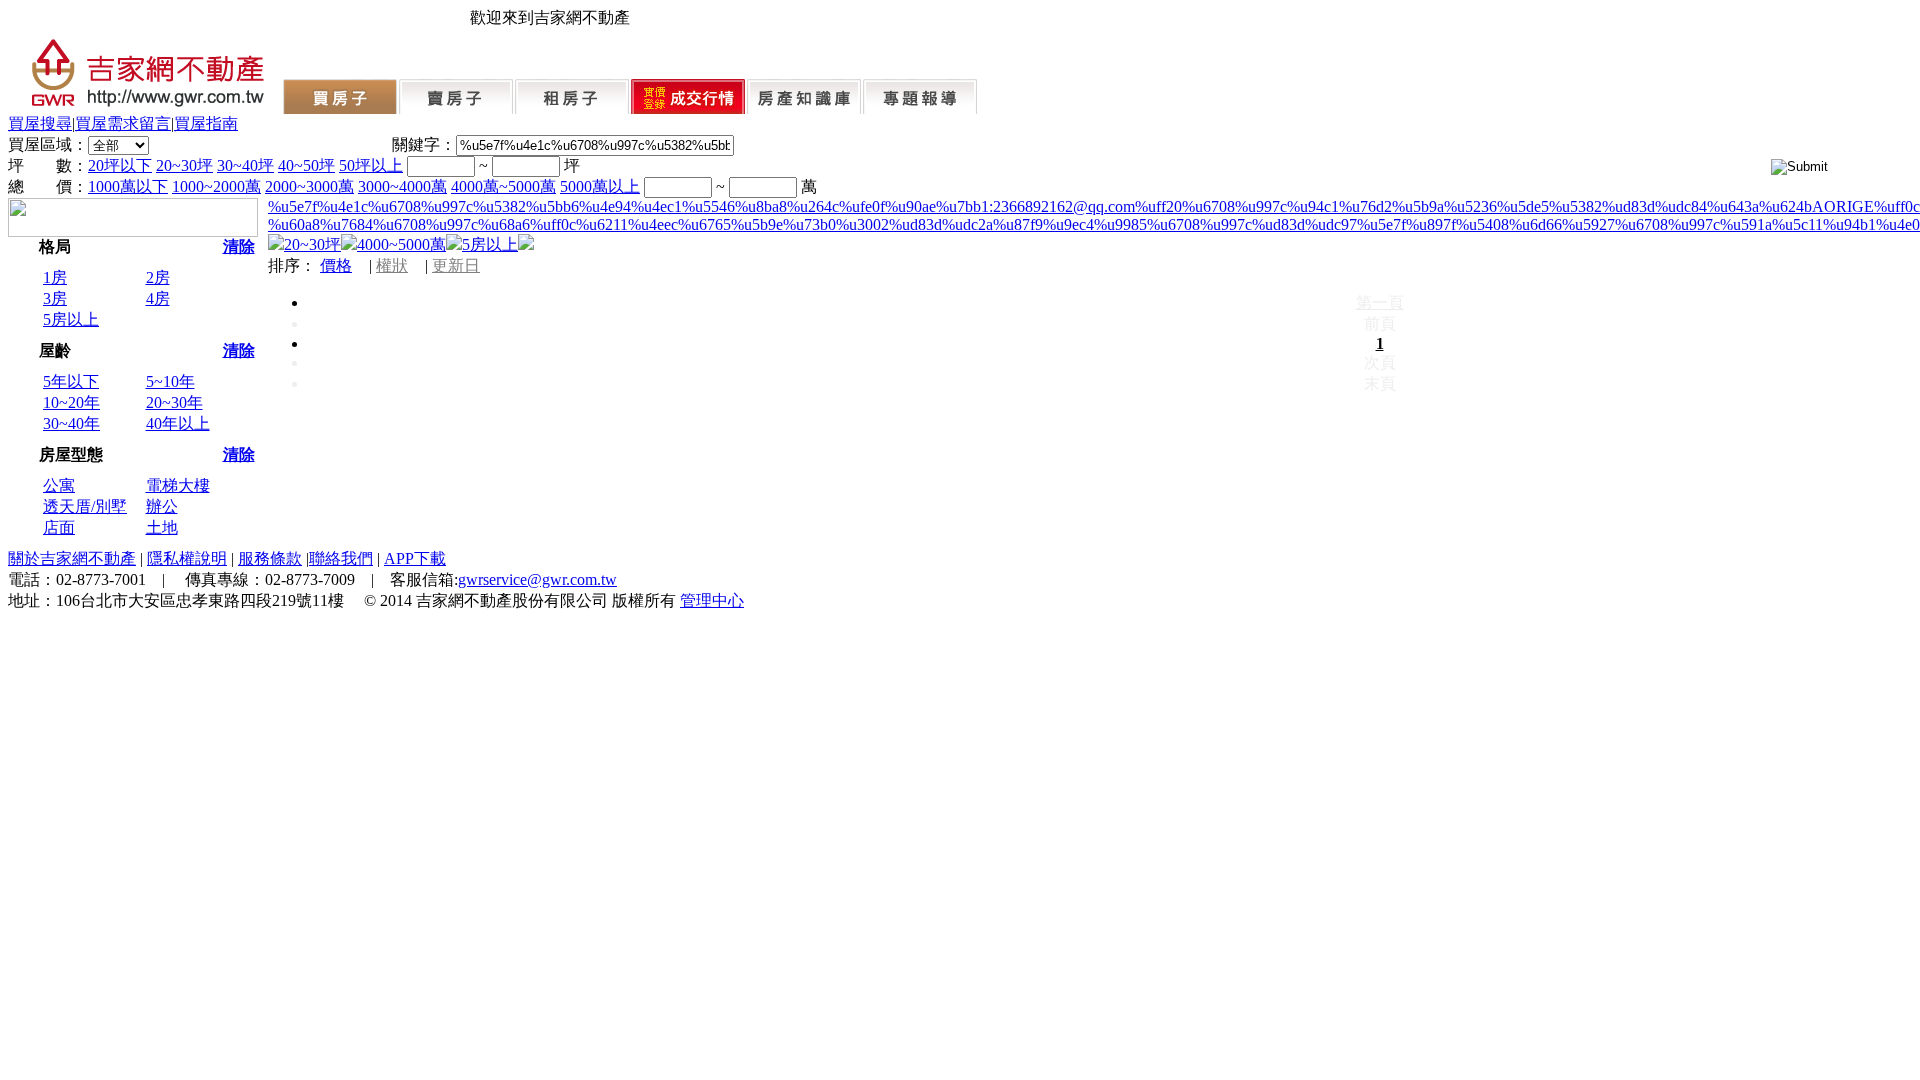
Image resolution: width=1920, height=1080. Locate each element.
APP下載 (415, 558)
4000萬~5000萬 (503, 186)
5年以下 (71, 381)
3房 (55, 298)
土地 (162, 527)
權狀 (392, 265)
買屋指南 (206, 123)
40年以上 (178, 423)
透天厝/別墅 (85, 506)
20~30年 (174, 402)
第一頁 (1380, 302)
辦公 (162, 506)
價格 (336, 265)
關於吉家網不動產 (72, 558)
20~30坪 (184, 165)
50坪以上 (371, 165)
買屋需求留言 (123, 123)
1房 (55, 277)
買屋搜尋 (40, 123)
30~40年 (71, 423)
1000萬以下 (128, 186)
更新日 (456, 265)
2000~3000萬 (309, 186)
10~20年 (71, 402)
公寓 (59, 485)
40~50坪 (306, 165)
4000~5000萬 (401, 244)
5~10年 (170, 381)
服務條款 (270, 558)
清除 (239, 246)
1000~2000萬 (216, 186)
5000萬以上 (600, 186)
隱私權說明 (187, 558)
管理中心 (712, 600)
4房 (158, 298)
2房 (158, 277)
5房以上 (71, 319)
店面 (59, 527)
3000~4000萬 (402, 186)
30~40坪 (245, 165)
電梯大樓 (178, 485)
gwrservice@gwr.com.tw (537, 579)
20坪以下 (120, 165)
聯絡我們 (341, 558)
